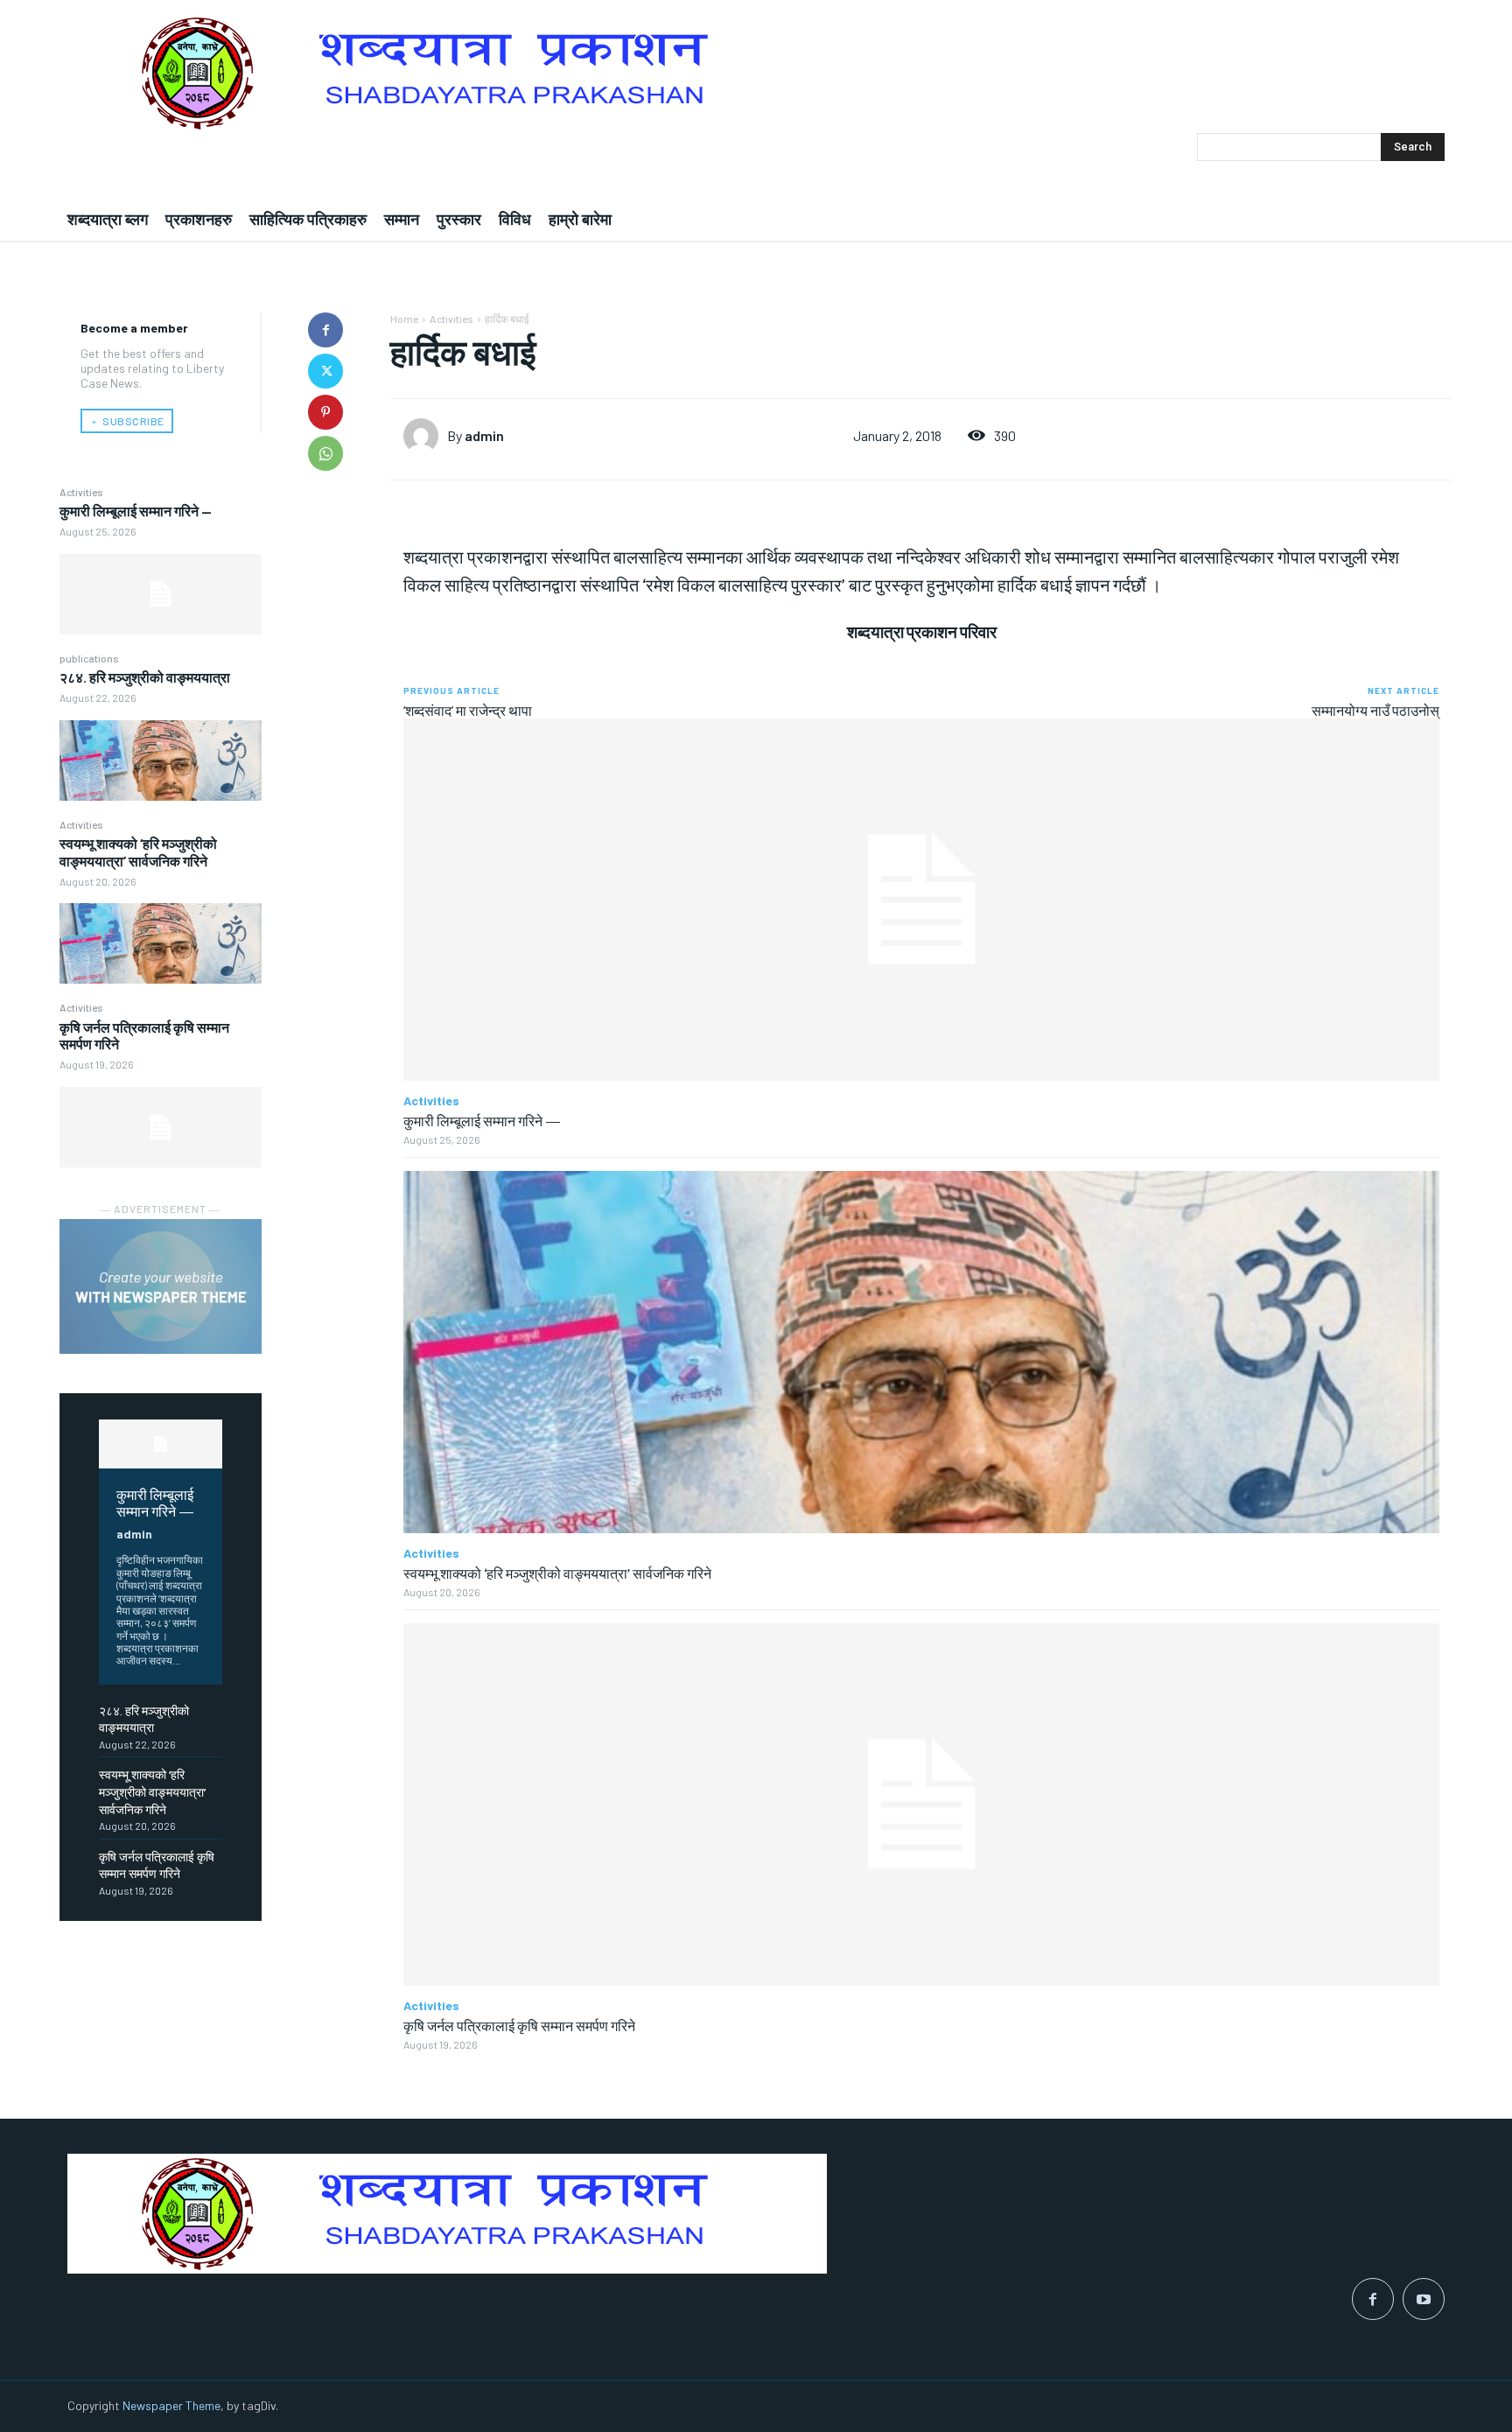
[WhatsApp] (325, 453)
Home (404, 319)
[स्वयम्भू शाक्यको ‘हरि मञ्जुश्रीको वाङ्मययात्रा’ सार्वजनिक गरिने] (161, 943)
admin (134, 1534)
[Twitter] (325, 371)
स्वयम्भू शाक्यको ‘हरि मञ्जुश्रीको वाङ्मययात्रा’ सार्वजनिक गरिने (138, 852)
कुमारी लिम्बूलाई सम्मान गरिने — (136, 511)
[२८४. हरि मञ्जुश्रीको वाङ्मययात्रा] (161, 760)
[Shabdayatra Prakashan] (756, 73)
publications (89, 658)
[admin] (425, 436)
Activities (81, 492)
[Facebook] (325, 330)
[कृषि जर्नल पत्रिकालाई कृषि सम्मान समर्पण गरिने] (161, 1127)
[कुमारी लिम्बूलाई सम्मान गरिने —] (161, 594)
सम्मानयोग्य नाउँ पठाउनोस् (1375, 710)
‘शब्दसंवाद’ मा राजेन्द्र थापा (468, 710)
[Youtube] (1424, 2299)
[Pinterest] (325, 412)
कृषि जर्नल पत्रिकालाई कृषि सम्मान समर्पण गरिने (519, 2025)
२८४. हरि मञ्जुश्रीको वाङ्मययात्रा (145, 677)
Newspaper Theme (171, 2405)
